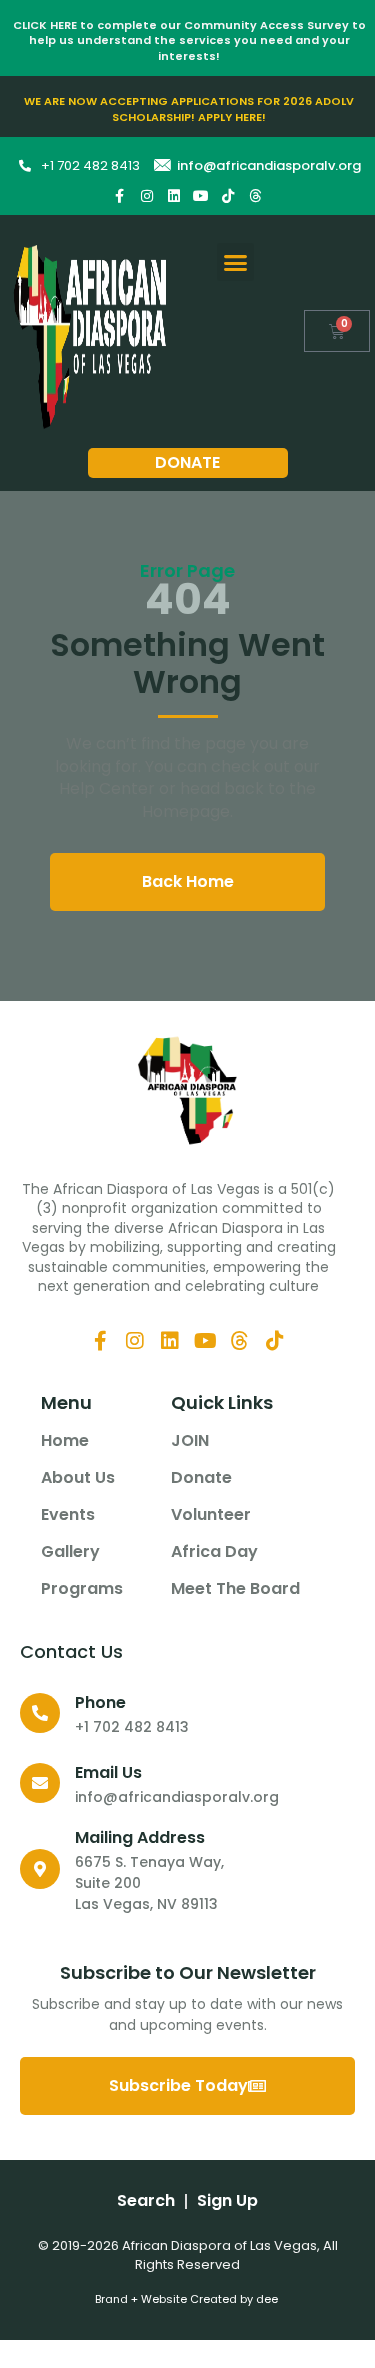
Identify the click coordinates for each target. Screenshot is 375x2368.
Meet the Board (235, 1589)
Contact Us (71, 1651)
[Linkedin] (174, 196)
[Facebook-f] (120, 196)
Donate (201, 1478)
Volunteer (211, 1515)
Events (68, 1515)
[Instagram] (147, 196)
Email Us (108, 1772)
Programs (82, 1589)
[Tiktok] (228, 196)
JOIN (190, 1441)
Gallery (70, 1552)
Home (65, 1441)
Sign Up (227, 2201)
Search (146, 2201)
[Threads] (255, 196)
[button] (236, 262)
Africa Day (214, 1552)
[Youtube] (201, 196)
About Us (78, 1478)
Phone (100, 1702)
